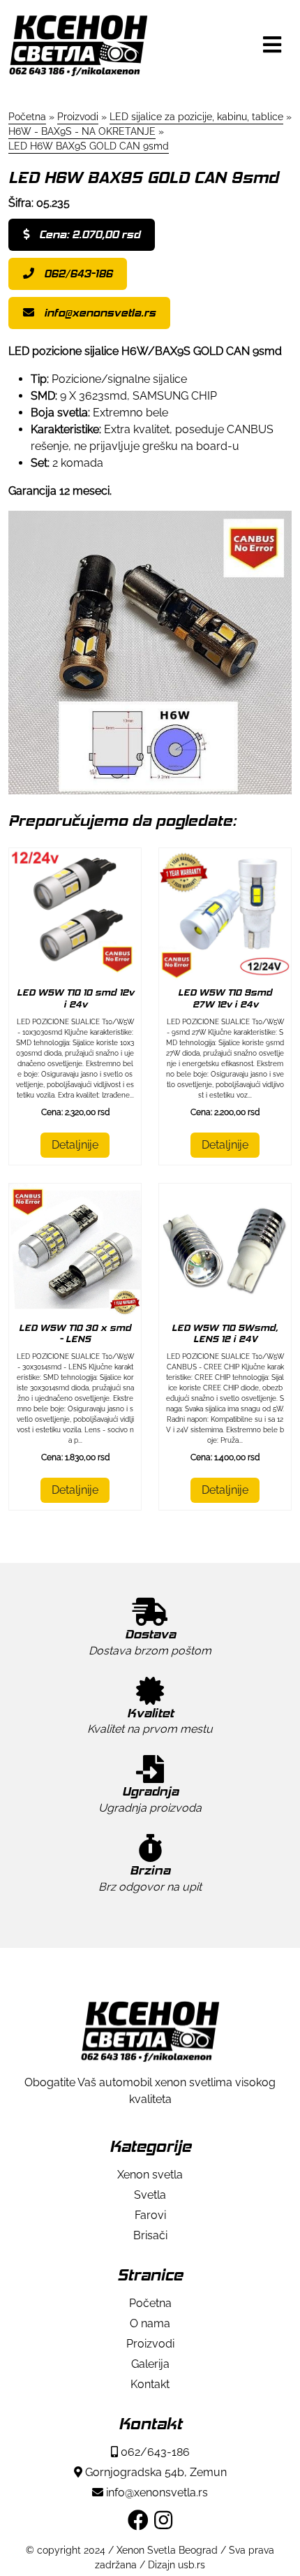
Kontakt (150, 2384)
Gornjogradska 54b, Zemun (155, 2472)
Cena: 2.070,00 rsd (88, 234)
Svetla (150, 2195)
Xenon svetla (150, 2175)
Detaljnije (75, 1145)
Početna (150, 2303)
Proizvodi (150, 2344)
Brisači (150, 2235)
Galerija (150, 2364)
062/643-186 (77, 274)
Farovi (150, 2215)
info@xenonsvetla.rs (98, 313)
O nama (150, 2323)
